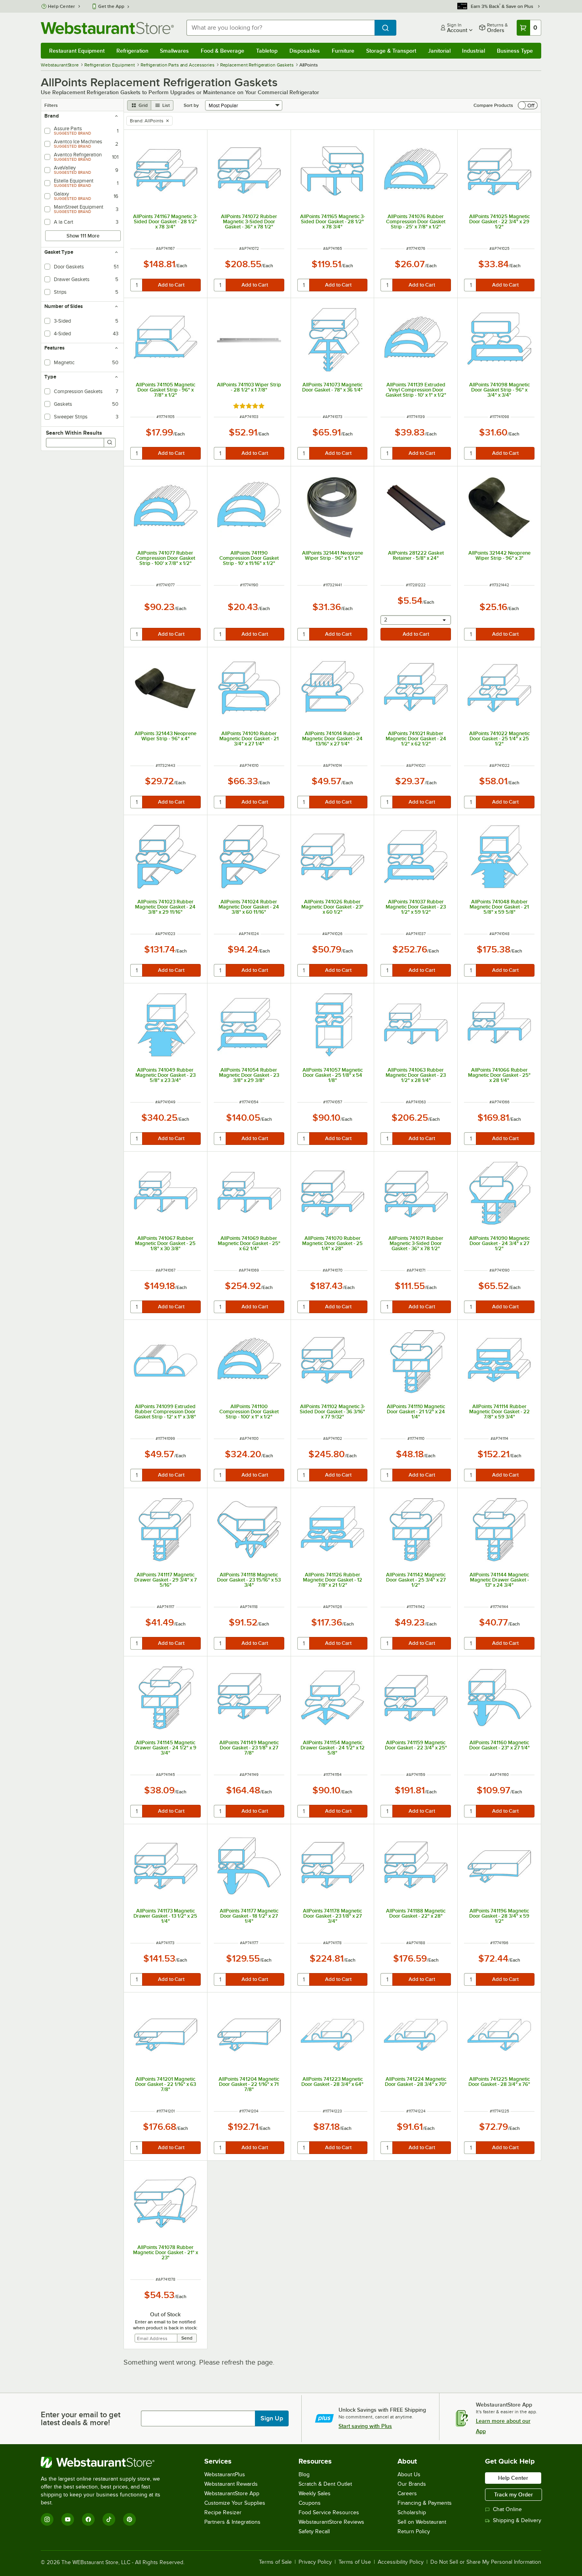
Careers (407, 2493)
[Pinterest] (129, 2519)
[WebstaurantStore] (106, 2462)
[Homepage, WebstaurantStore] (107, 28)
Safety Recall (314, 2531)
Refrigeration (132, 51)
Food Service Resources (329, 2512)
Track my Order (514, 2494)
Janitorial (439, 51)
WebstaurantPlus (225, 2474)
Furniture (343, 51)
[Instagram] (47, 2519)
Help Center (62, 6)
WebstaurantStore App (232, 2493)
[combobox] (281, 28)
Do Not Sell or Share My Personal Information (486, 2562)
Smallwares (174, 51)
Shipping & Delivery (517, 2520)
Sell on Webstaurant (422, 2522)
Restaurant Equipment (77, 51)
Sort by (191, 105)
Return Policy (414, 2531)
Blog (304, 2474)
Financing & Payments (425, 2503)
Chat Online (507, 2509)
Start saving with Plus (365, 2426)
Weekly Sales (315, 2493)
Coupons (310, 2503)
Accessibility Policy (401, 2562)
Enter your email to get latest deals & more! (81, 2418)
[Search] (110, 443)
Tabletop (267, 51)
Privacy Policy (315, 2562)
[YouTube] (68, 2519)
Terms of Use (355, 2562)
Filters (51, 105)
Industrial (474, 51)
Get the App (111, 6)
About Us (409, 2474)
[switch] (528, 105)
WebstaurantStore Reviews (331, 2522)
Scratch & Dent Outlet (325, 2484)
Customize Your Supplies (235, 2503)
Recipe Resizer (223, 2512)
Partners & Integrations (232, 2522)
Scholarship (412, 2512)
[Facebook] (88, 2519)
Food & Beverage (223, 51)
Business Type (515, 51)
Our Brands (412, 2484)
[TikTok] (109, 2519)
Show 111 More (83, 236)
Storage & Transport (391, 51)
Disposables (305, 51)
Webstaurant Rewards (231, 2484)
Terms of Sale (275, 2562)
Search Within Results (74, 433)
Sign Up (272, 2418)
